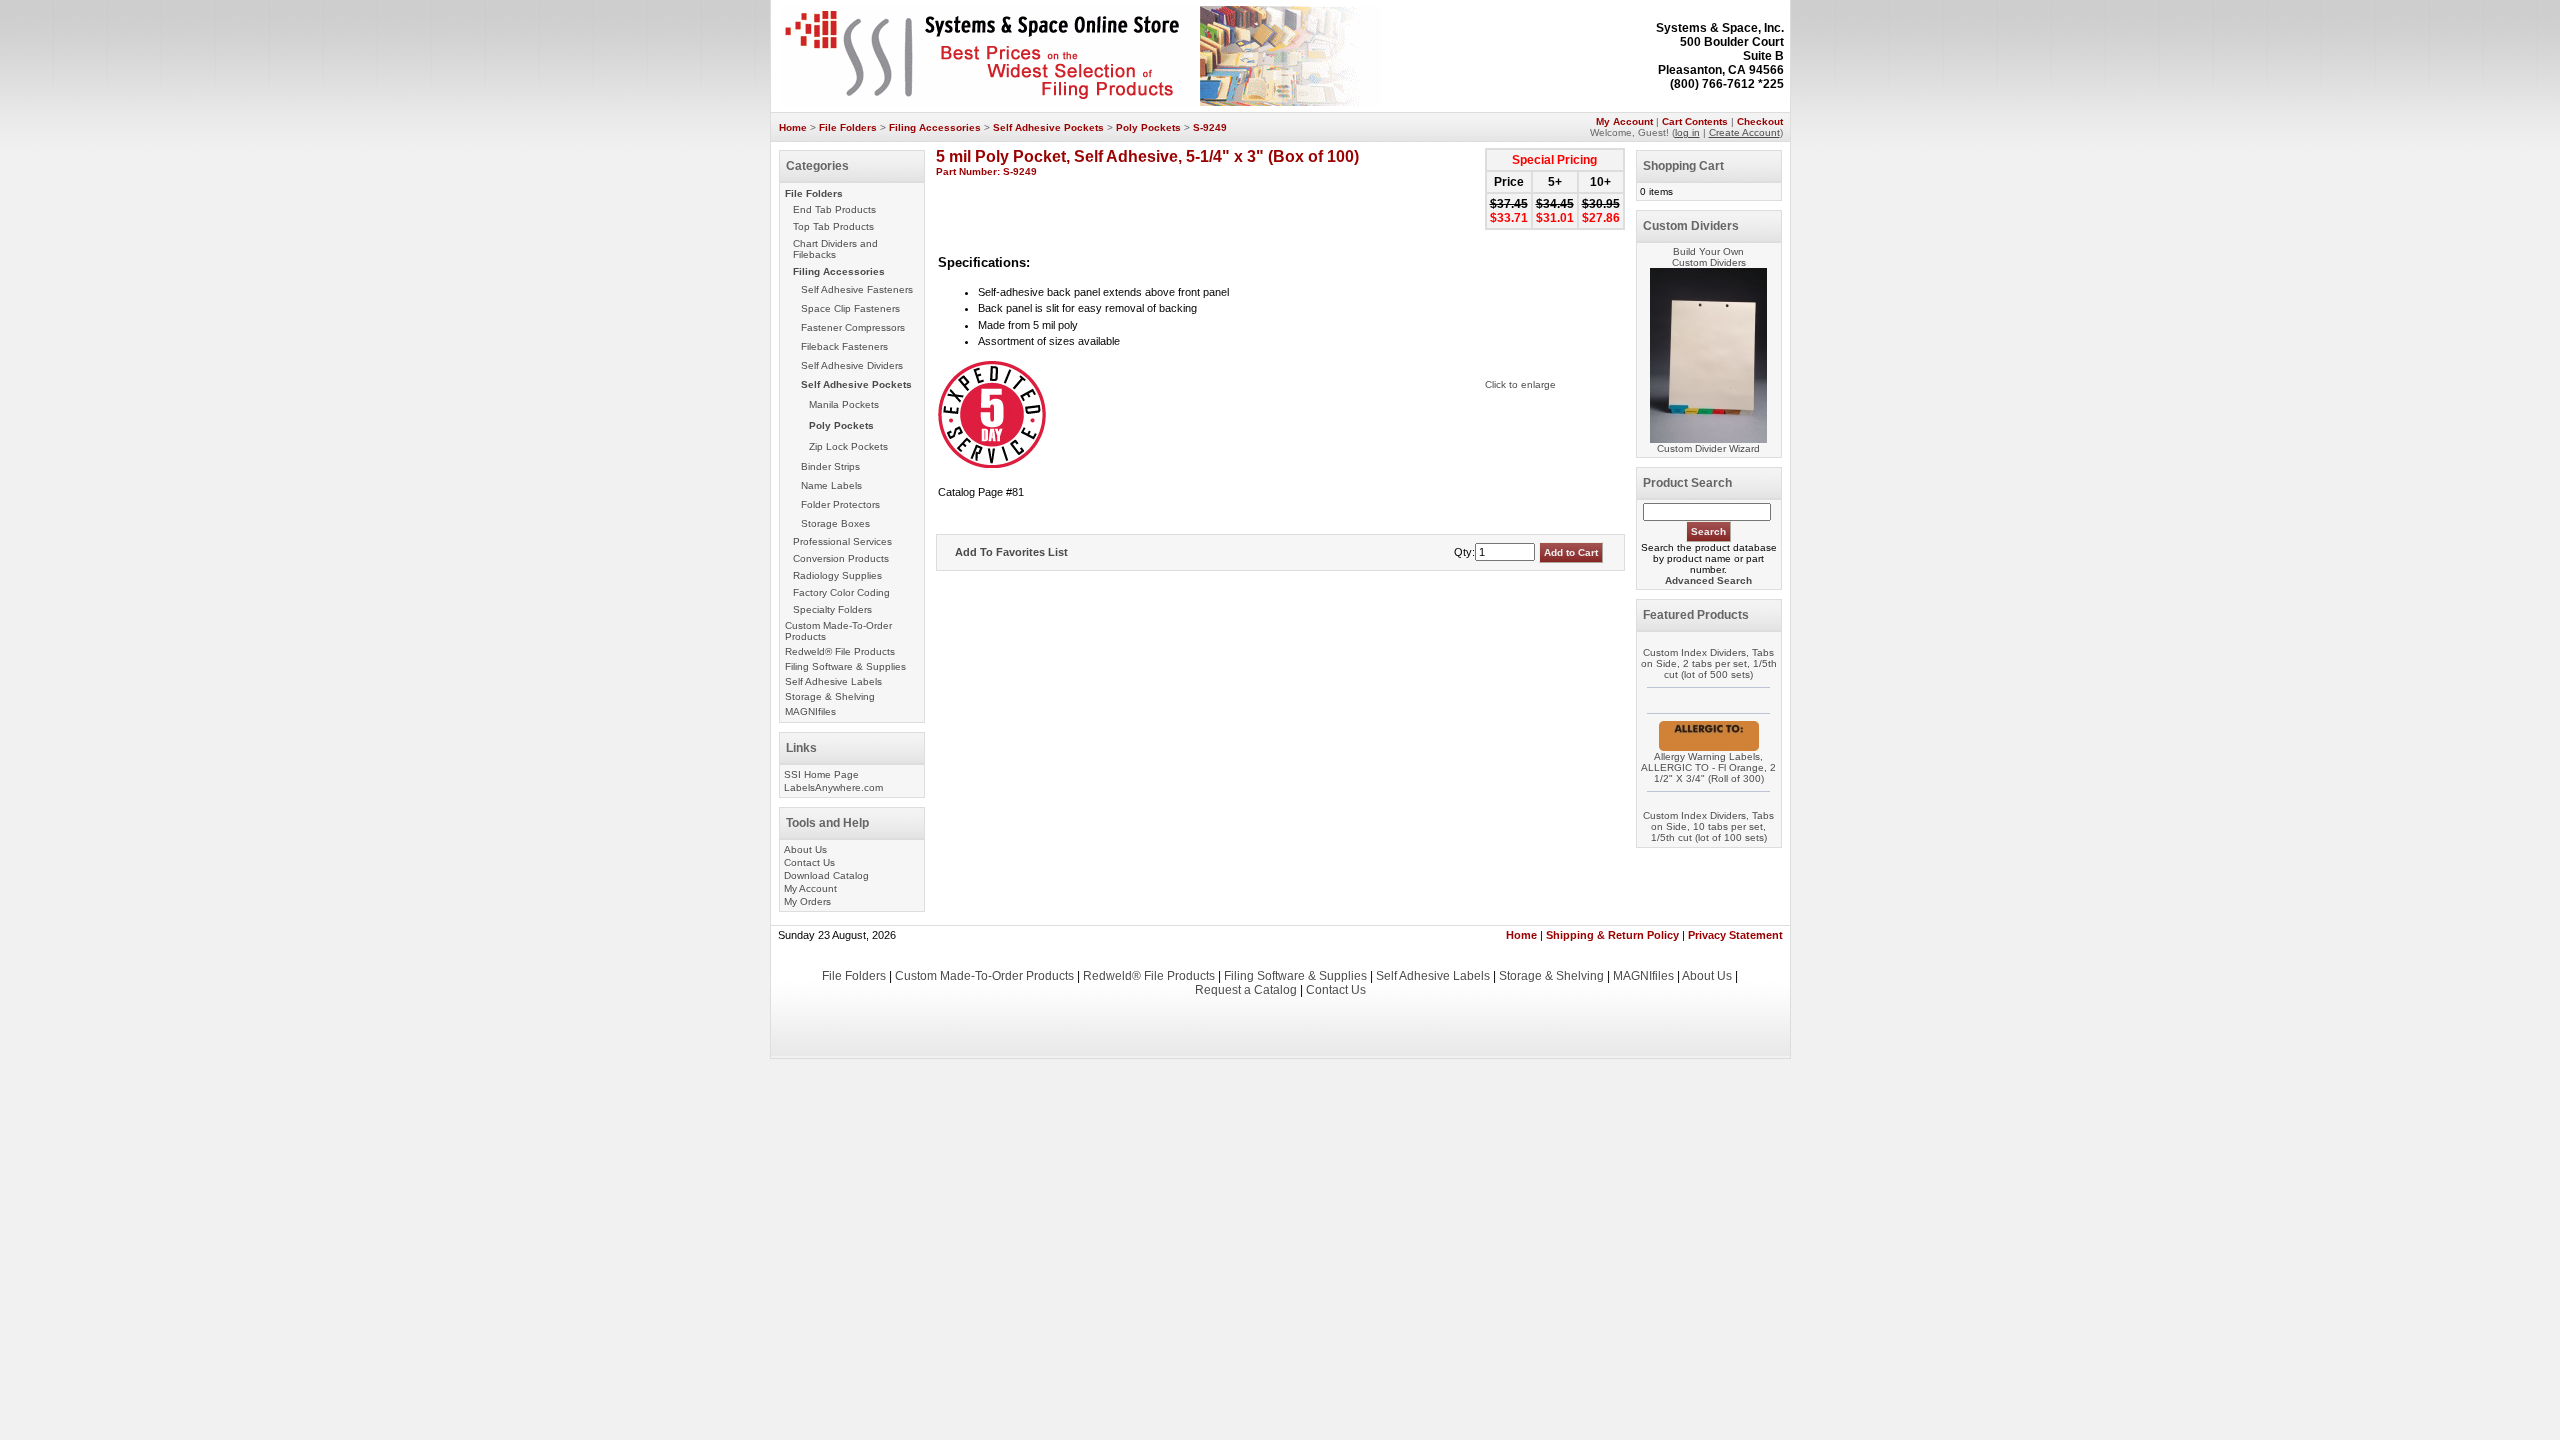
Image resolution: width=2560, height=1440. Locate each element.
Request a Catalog (1246, 990)
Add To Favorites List (1011, 552)
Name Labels (831, 485)
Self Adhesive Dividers (852, 365)
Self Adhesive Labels (833, 681)
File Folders (848, 127)
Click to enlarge (1520, 384)
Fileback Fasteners (844, 346)
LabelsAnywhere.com (833, 787)
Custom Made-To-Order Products (984, 976)
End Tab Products (834, 209)
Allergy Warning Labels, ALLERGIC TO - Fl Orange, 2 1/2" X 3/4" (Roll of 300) (1708, 767)
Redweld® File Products (840, 651)
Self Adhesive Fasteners (857, 289)
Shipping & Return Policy (1612, 935)
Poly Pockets (1148, 127)
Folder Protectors (840, 504)
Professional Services (842, 541)
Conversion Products (841, 558)
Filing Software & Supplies (845, 666)
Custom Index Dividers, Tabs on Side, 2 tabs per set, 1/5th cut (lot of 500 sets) (1709, 663)
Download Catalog (826, 875)
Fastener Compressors (853, 327)
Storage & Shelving (830, 696)
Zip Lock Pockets (848, 446)
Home (793, 127)
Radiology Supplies (837, 575)
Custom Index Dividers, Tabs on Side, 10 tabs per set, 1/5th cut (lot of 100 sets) (1708, 826)
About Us (805, 849)
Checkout (1760, 121)
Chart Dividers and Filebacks (835, 249)
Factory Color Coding (841, 592)
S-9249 (1210, 127)
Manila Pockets (844, 404)
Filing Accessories (935, 127)
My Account (1624, 121)
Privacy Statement (1735, 935)
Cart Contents (1695, 121)
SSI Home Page (821, 774)
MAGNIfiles (810, 711)
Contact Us (809, 862)
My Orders (807, 901)
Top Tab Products (833, 226)
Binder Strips (830, 466)
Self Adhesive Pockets (1048, 127)
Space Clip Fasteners (850, 308)
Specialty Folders (832, 609)
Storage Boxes (835, 523)
